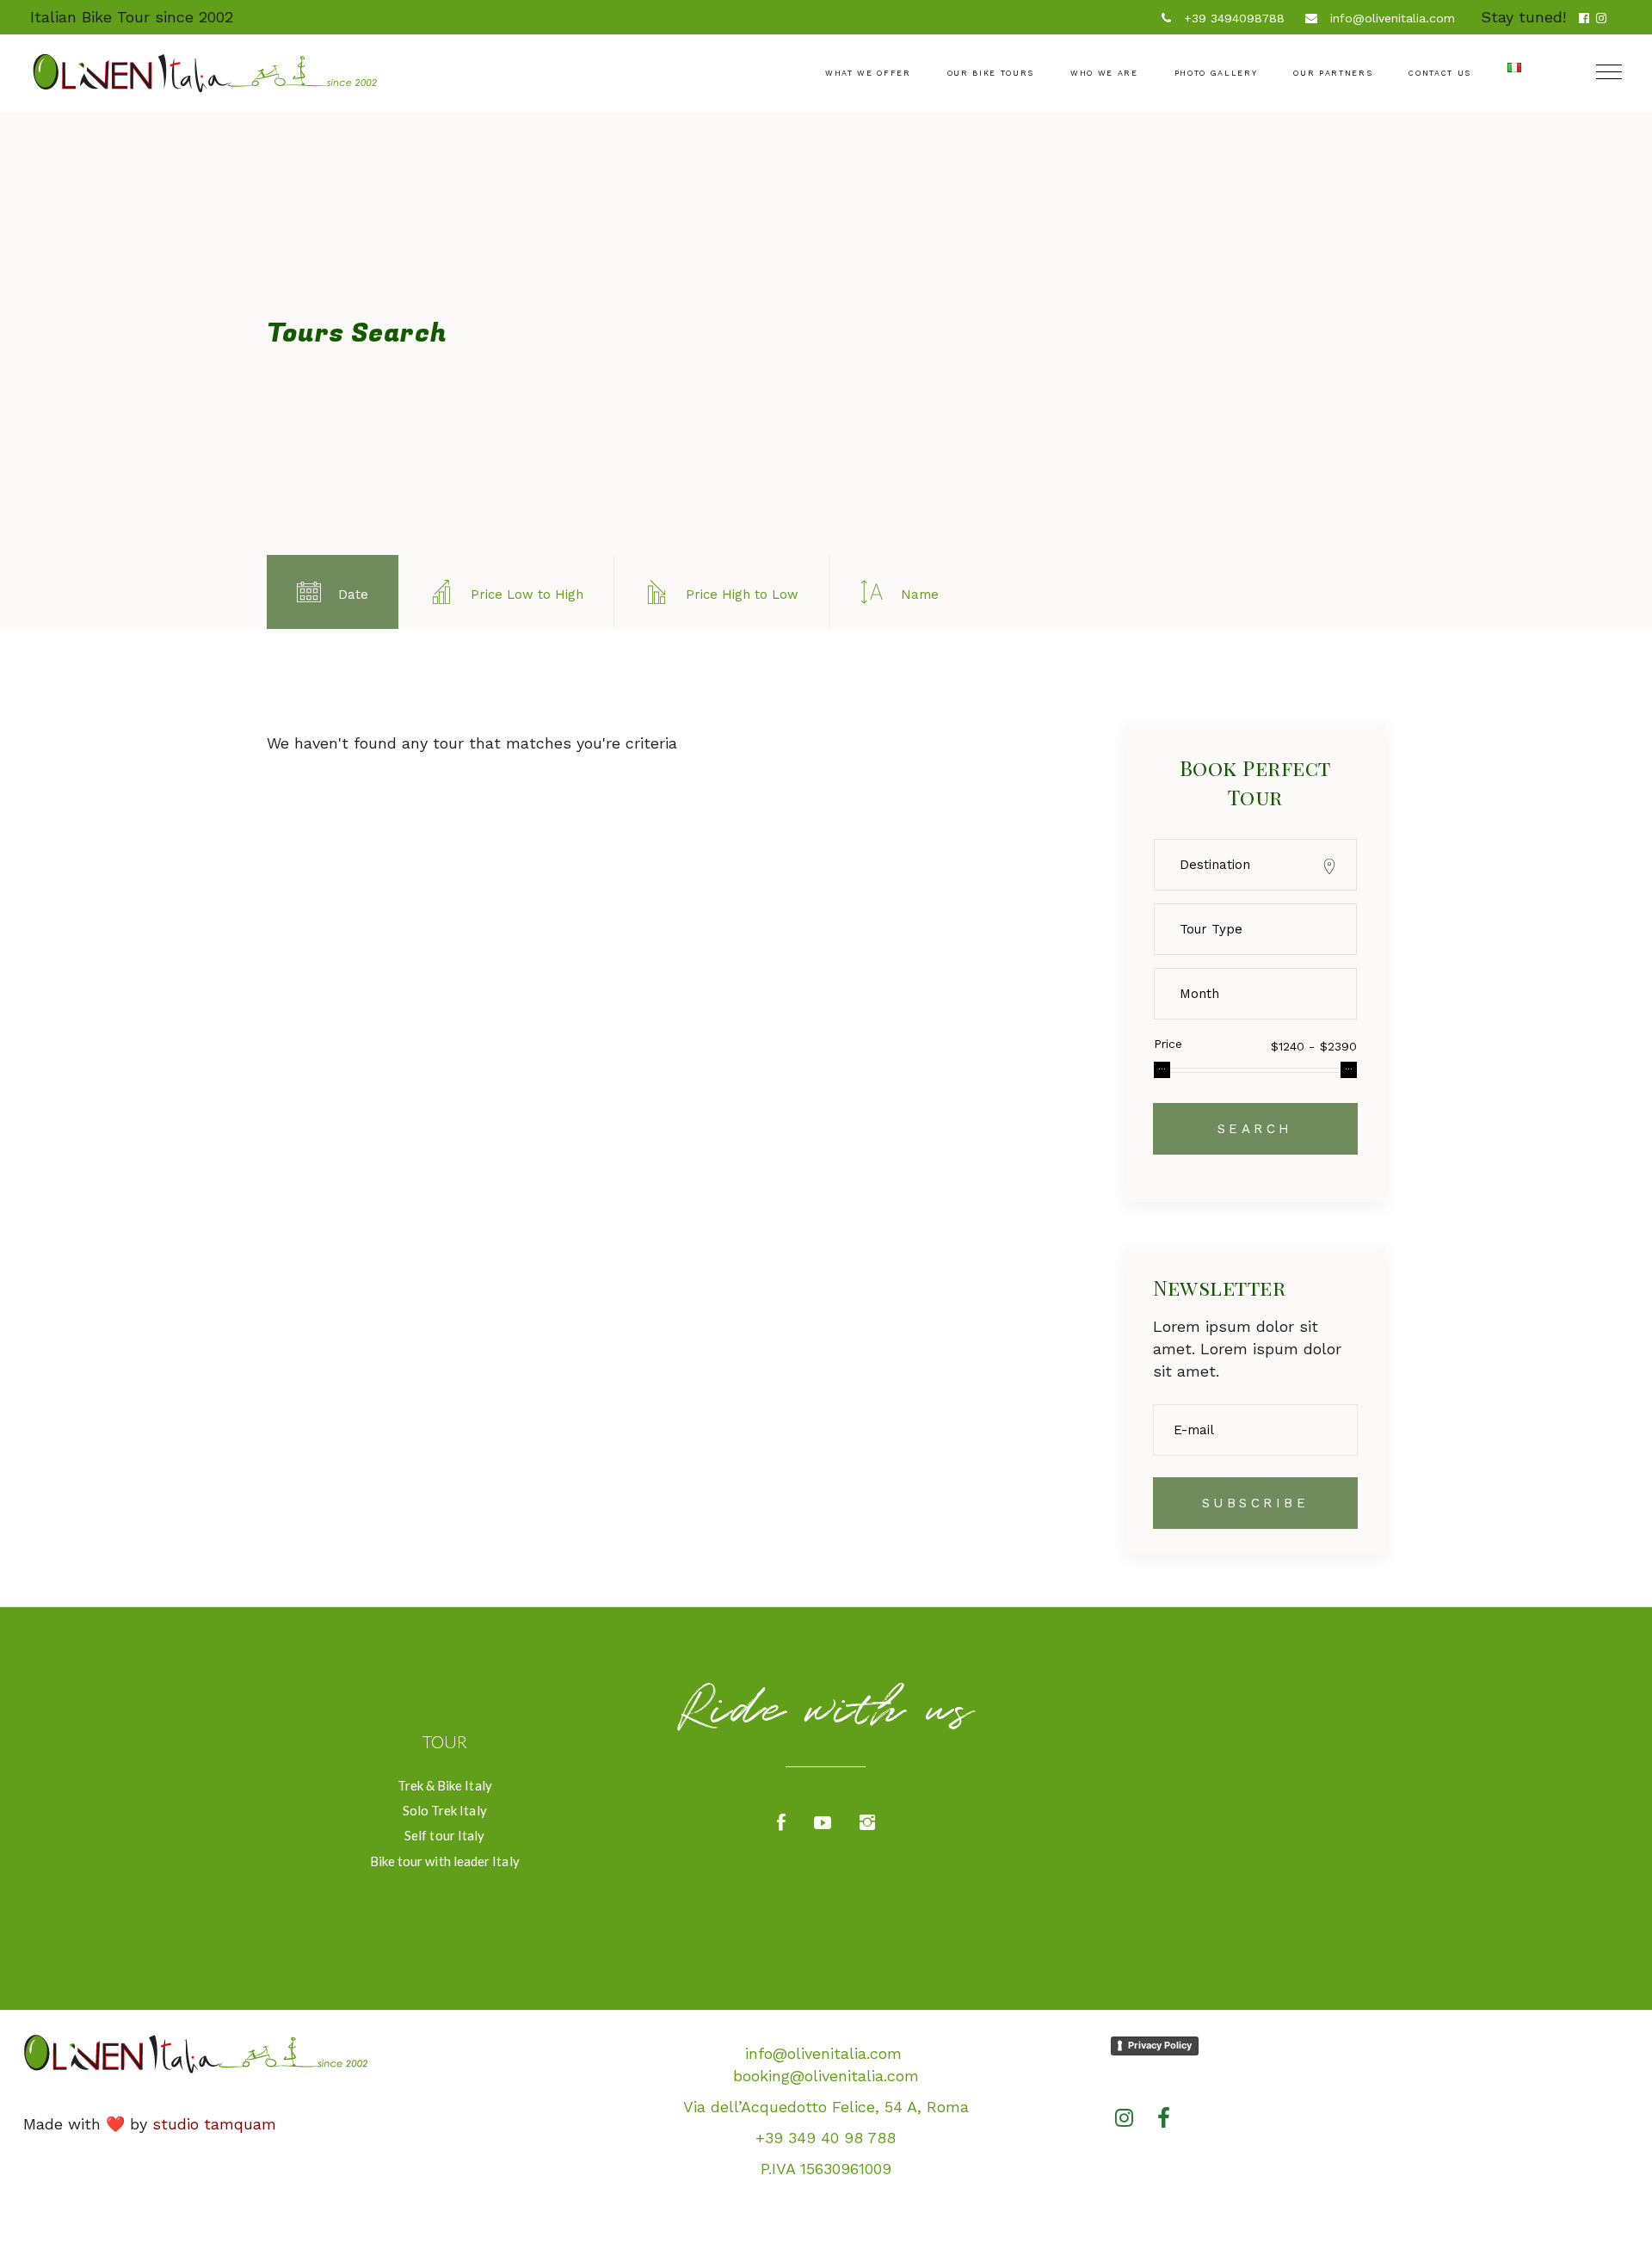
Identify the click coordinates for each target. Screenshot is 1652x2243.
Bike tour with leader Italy (445, 1861)
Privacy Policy (1160, 2045)
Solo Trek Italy (445, 1810)
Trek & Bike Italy (445, 1785)
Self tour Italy (444, 1835)
